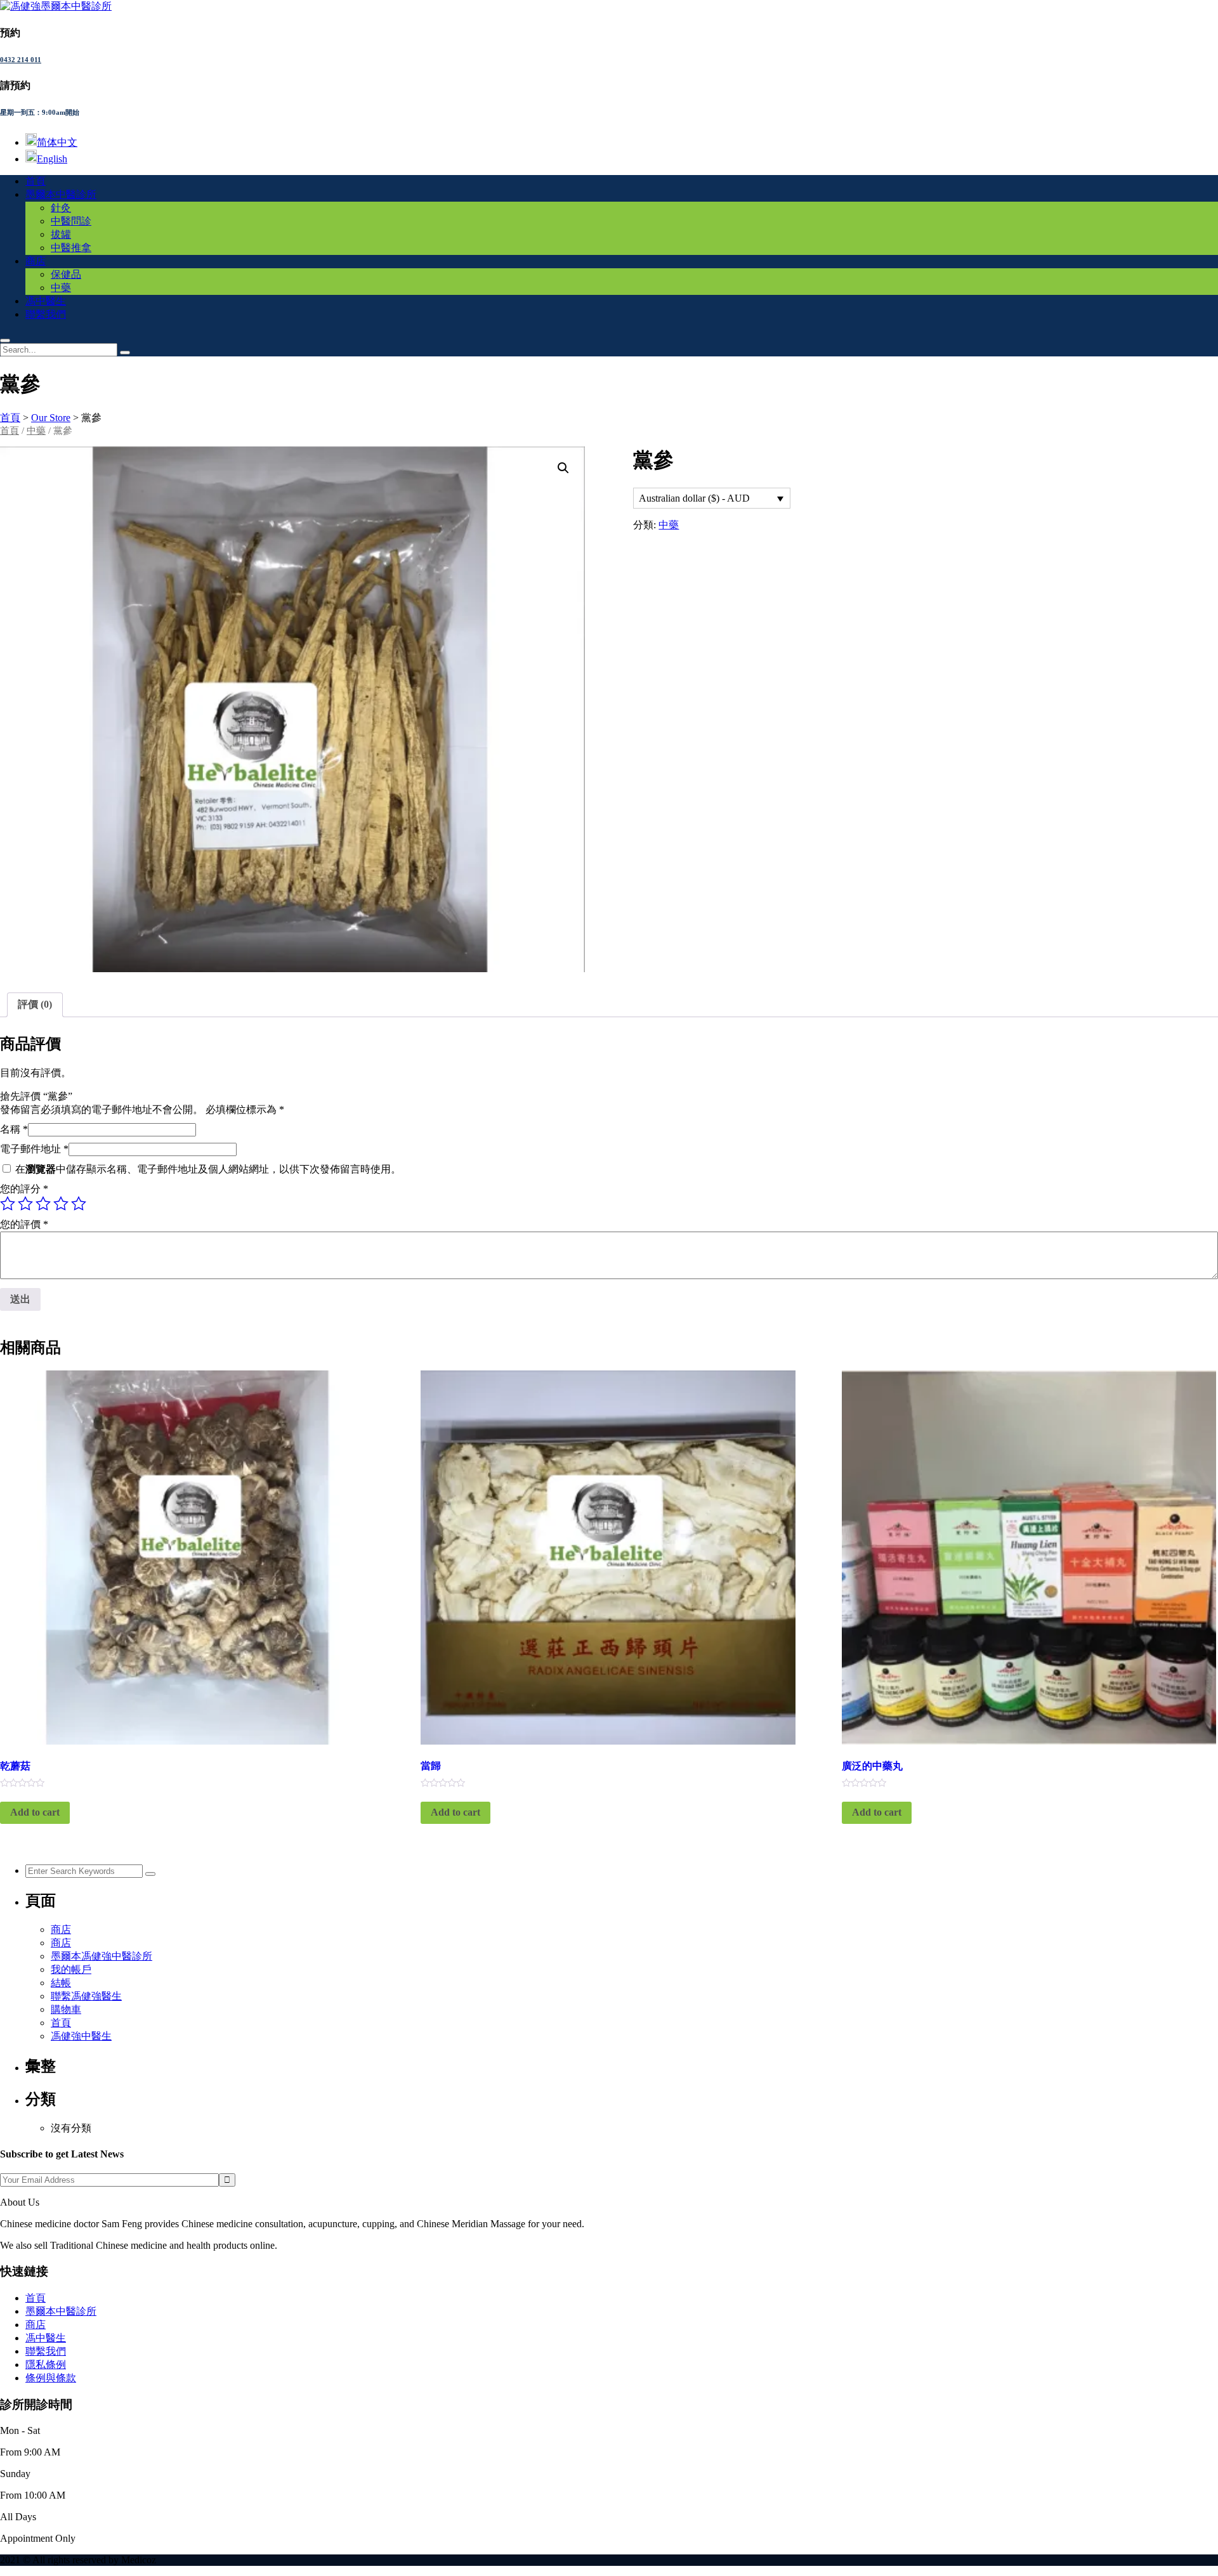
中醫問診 (71, 221)
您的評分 (24, 1189)
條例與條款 (51, 2378)
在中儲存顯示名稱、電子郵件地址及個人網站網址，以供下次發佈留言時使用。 (208, 1169)
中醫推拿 (71, 248)
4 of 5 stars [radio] (61, 1204)
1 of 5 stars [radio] (8, 1204)
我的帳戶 (71, 1969)
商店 (36, 261)
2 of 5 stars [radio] (25, 1204)
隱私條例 (46, 2365)
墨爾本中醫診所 (61, 194)
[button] (563, 468)
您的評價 (24, 1224)
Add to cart (35, 1812)
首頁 (36, 181)
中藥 (61, 288)
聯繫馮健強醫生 (86, 1996)
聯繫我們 (46, 314)
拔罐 (61, 234)
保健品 (66, 274)
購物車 (66, 2009)
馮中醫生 (46, 301)
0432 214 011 (21, 60)
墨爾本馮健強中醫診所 (101, 1956)
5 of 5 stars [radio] (79, 1204)
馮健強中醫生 (81, 2036)
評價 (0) (35, 1004)
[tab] (35, 1005)
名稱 (14, 1129)
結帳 (61, 1983)
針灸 (61, 208)
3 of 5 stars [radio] (43, 1204)
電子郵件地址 (34, 1149)
